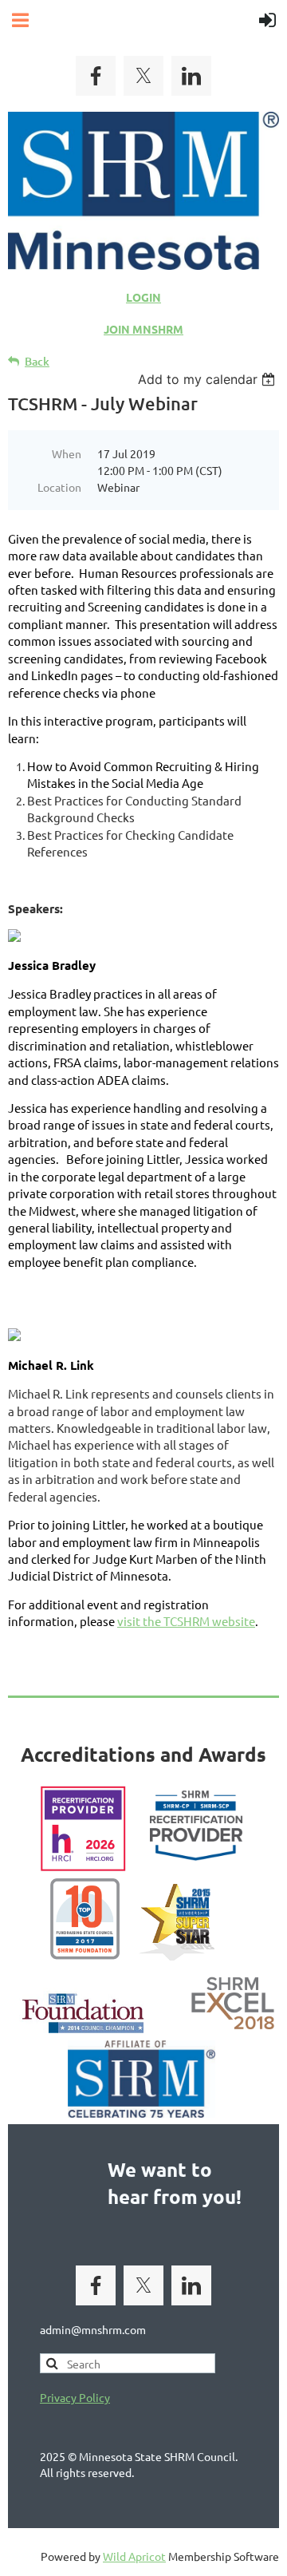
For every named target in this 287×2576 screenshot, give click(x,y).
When (67, 453)
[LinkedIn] (191, 76)
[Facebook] (96, 76)
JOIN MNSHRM (143, 329)
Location (59, 487)
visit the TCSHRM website (186, 1621)
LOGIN (143, 297)
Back (37, 361)
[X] (143, 76)
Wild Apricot (134, 2556)
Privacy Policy (75, 2397)
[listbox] (208, 379)
